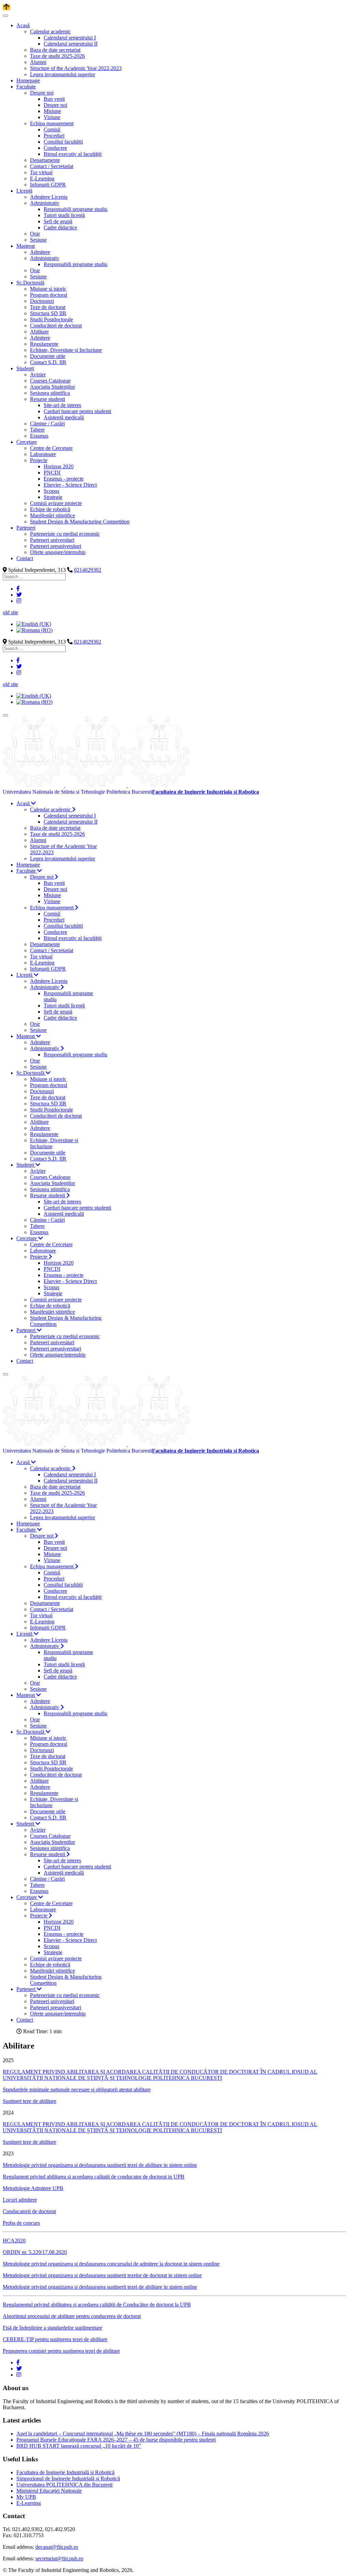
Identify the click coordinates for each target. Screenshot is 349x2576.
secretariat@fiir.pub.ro (59, 2558)
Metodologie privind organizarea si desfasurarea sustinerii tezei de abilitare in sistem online (100, 2165)
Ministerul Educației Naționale (49, 2491)
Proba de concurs (21, 2223)
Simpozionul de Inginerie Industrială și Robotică (68, 2478)
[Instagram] (19, 601)
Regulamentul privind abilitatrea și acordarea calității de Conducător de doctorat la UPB (97, 2305)
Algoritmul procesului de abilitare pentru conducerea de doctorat (72, 2316)
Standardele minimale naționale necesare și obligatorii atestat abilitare (77, 2089)
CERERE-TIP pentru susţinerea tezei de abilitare (55, 2339)
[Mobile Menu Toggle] (5, 16)
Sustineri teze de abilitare (29, 2101)
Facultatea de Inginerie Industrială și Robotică (65, 2472)
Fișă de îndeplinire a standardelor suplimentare (52, 2328)
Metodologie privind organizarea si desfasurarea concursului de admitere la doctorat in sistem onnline (111, 2264)
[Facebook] (18, 589)
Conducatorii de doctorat (29, 2211)
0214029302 (88, 570)
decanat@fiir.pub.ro (57, 2547)
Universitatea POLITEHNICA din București (64, 2485)
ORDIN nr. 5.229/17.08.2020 (35, 2252)
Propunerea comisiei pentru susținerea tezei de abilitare (61, 2351)
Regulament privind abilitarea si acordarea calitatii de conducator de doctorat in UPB (94, 2177)
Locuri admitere (20, 2200)
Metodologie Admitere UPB (33, 2188)
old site (10, 612)
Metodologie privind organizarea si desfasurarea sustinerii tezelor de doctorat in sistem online (102, 2275)
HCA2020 (14, 2241)
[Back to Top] (6, 7)
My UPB (26, 2497)
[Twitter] (19, 595)
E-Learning (29, 2503)
